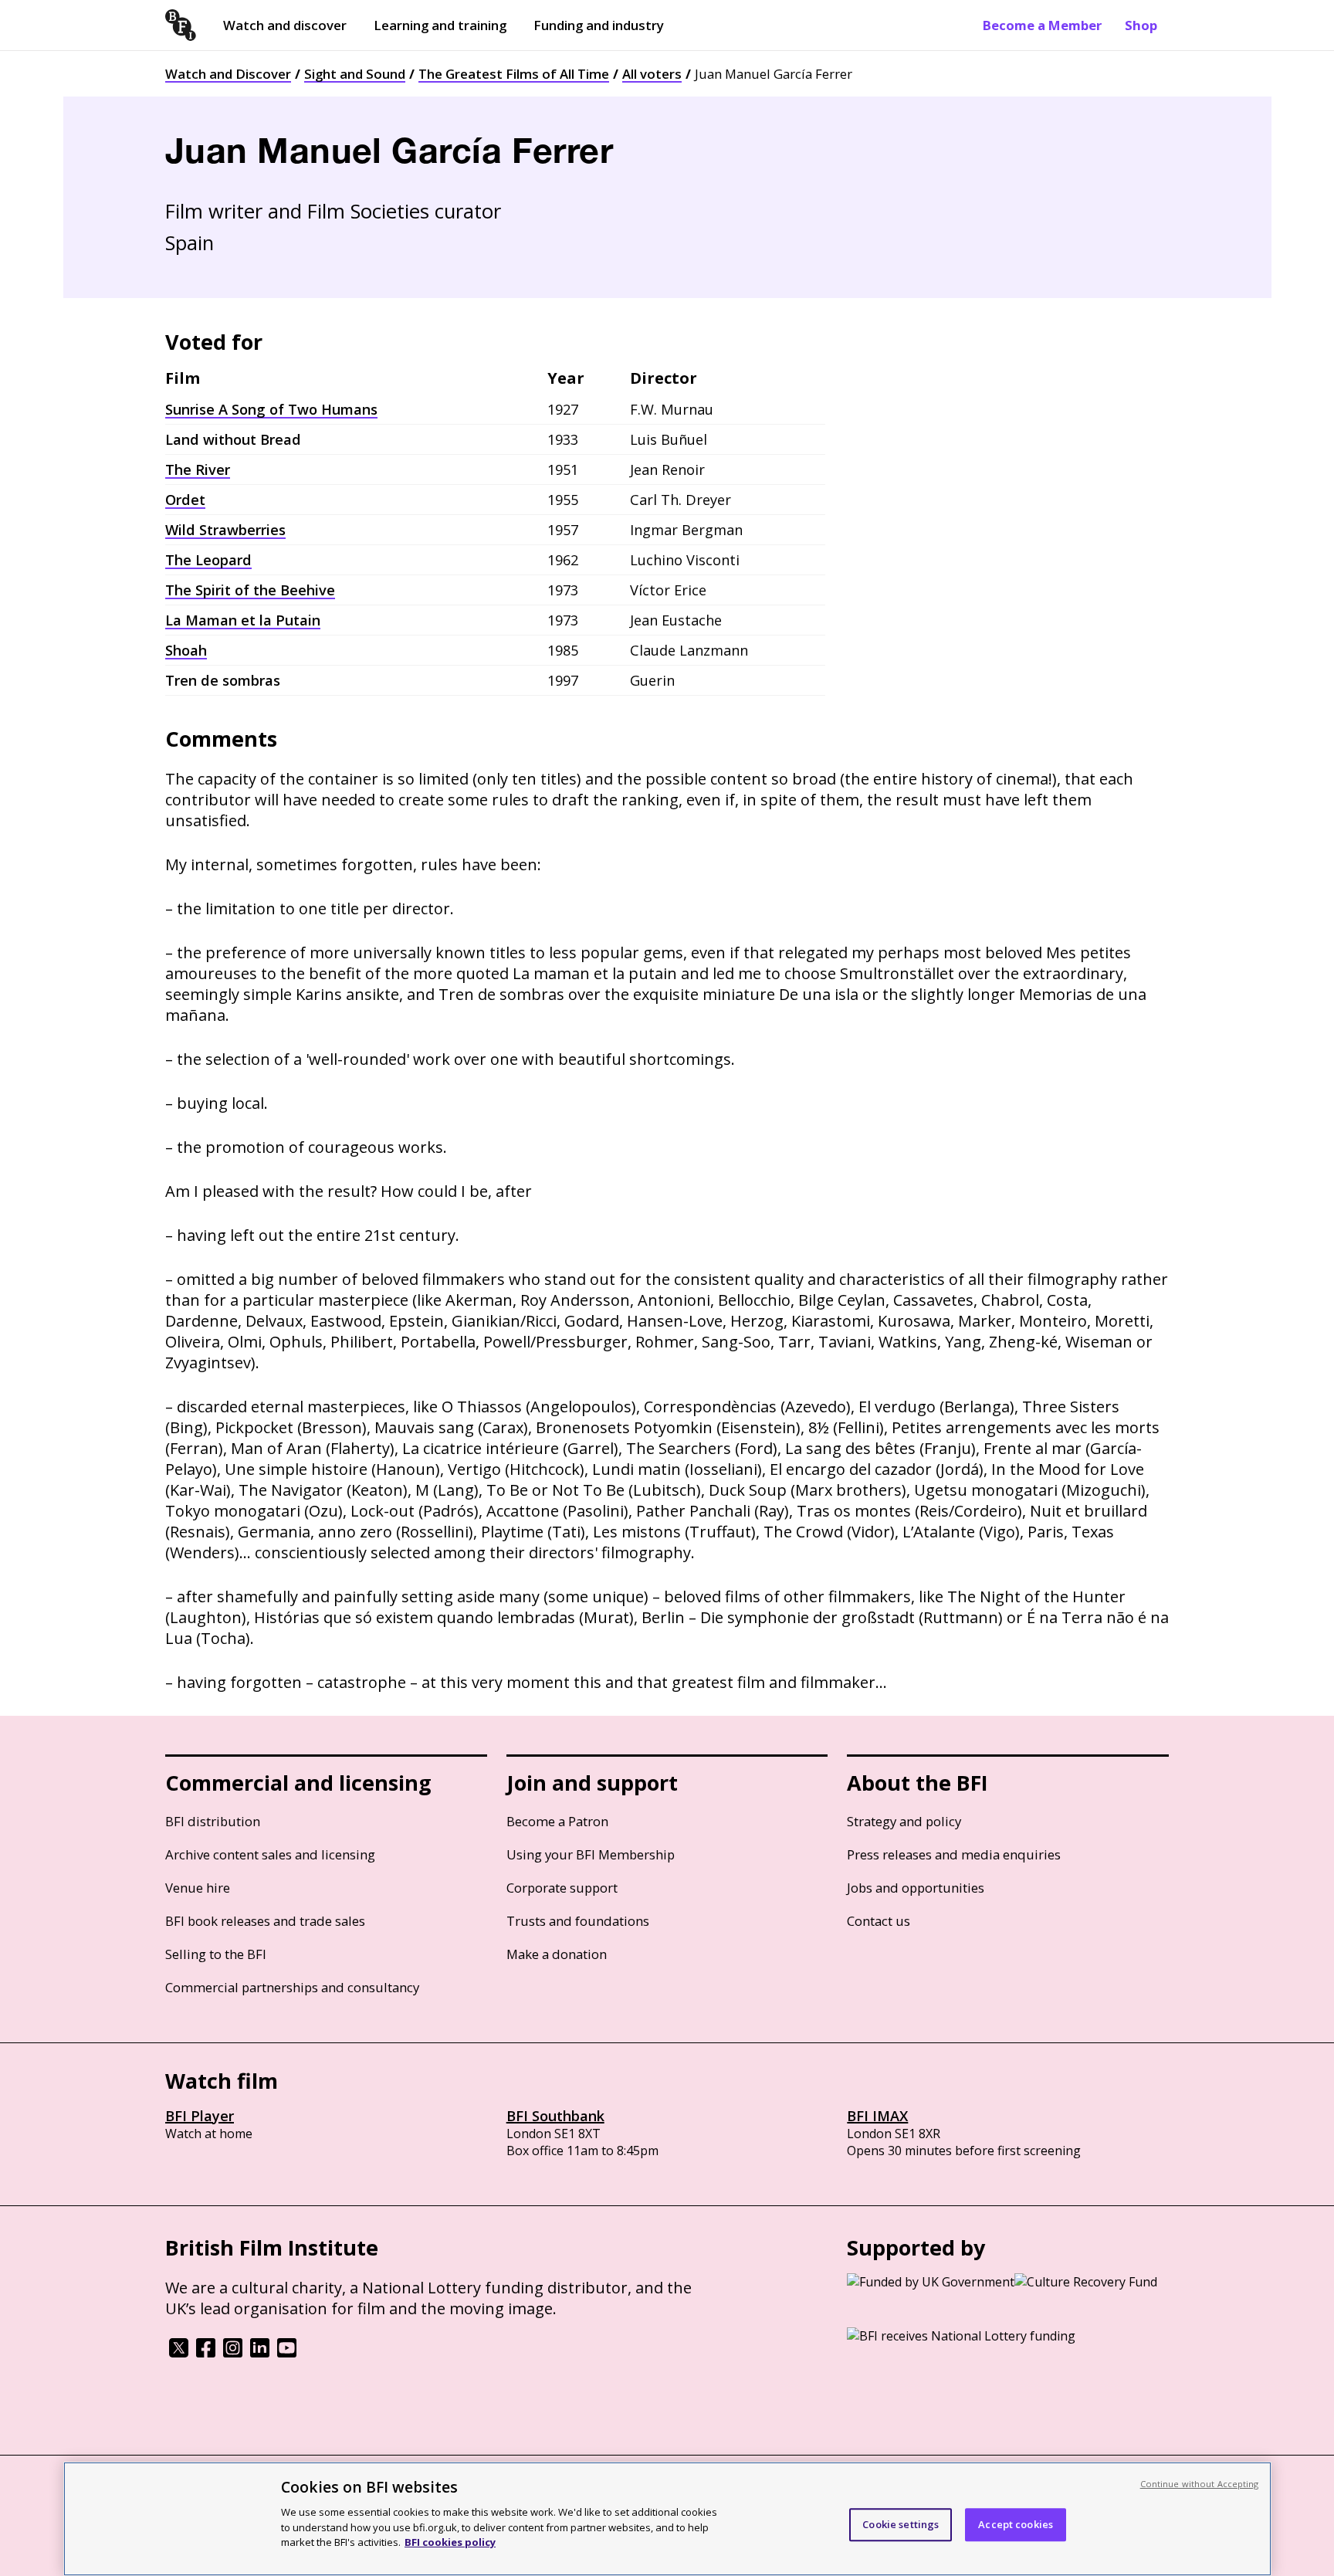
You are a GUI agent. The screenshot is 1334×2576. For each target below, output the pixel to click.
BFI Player (200, 2116)
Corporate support (562, 1888)
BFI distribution (213, 1821)
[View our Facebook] (206, 2353)
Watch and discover (285, 25)
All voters (652, 74)
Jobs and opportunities (916, 1888)
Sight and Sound (355, 74)
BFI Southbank (555, 2116)
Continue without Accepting (1200, 2484)
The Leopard (208, 560)
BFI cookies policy (450, 2541)
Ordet (185, 500)
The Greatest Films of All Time (514, 74)
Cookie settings (901, 2524)
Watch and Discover (228, 74)
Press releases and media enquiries (954, 1854)
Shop (1141, 25)
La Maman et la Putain (243, 620)
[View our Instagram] (233, 2353)
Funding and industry (599, 25)
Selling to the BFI (216, 1954)
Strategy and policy (904, 1821)
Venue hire (198, 1888)
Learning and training (440, 25)
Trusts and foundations (578, 1921)
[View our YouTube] (287, 2353)
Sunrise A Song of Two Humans (271, 409)
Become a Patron (557, 1821)
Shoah (186, 650)
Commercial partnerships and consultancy (292, 1987)
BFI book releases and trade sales (265, 1921)
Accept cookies (1016, 2524)
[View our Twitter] (179, 2353)
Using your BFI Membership (591, 1854)
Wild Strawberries (225, 530)
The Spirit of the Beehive (250, 590)
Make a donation (557, 1954)
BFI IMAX (877, 2116)
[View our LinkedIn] (260, 2353)
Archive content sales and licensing (270, 1854)
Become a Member (1042, 25)
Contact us (879, 1921)
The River (198, 469)
